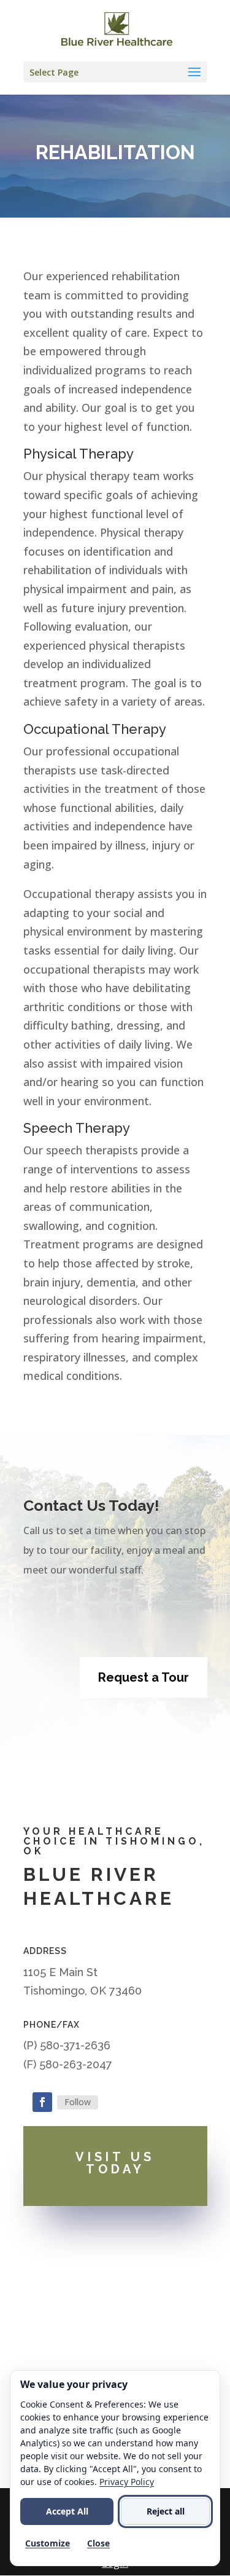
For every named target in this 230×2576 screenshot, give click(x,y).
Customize (48, 2543)
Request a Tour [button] (144, 1677)
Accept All (67, 2511)
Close (98, 2543)
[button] (115, 72)
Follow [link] (78, 2102)
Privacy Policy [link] (127, 2482)
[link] (116, 30)
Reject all (166, 2511)
